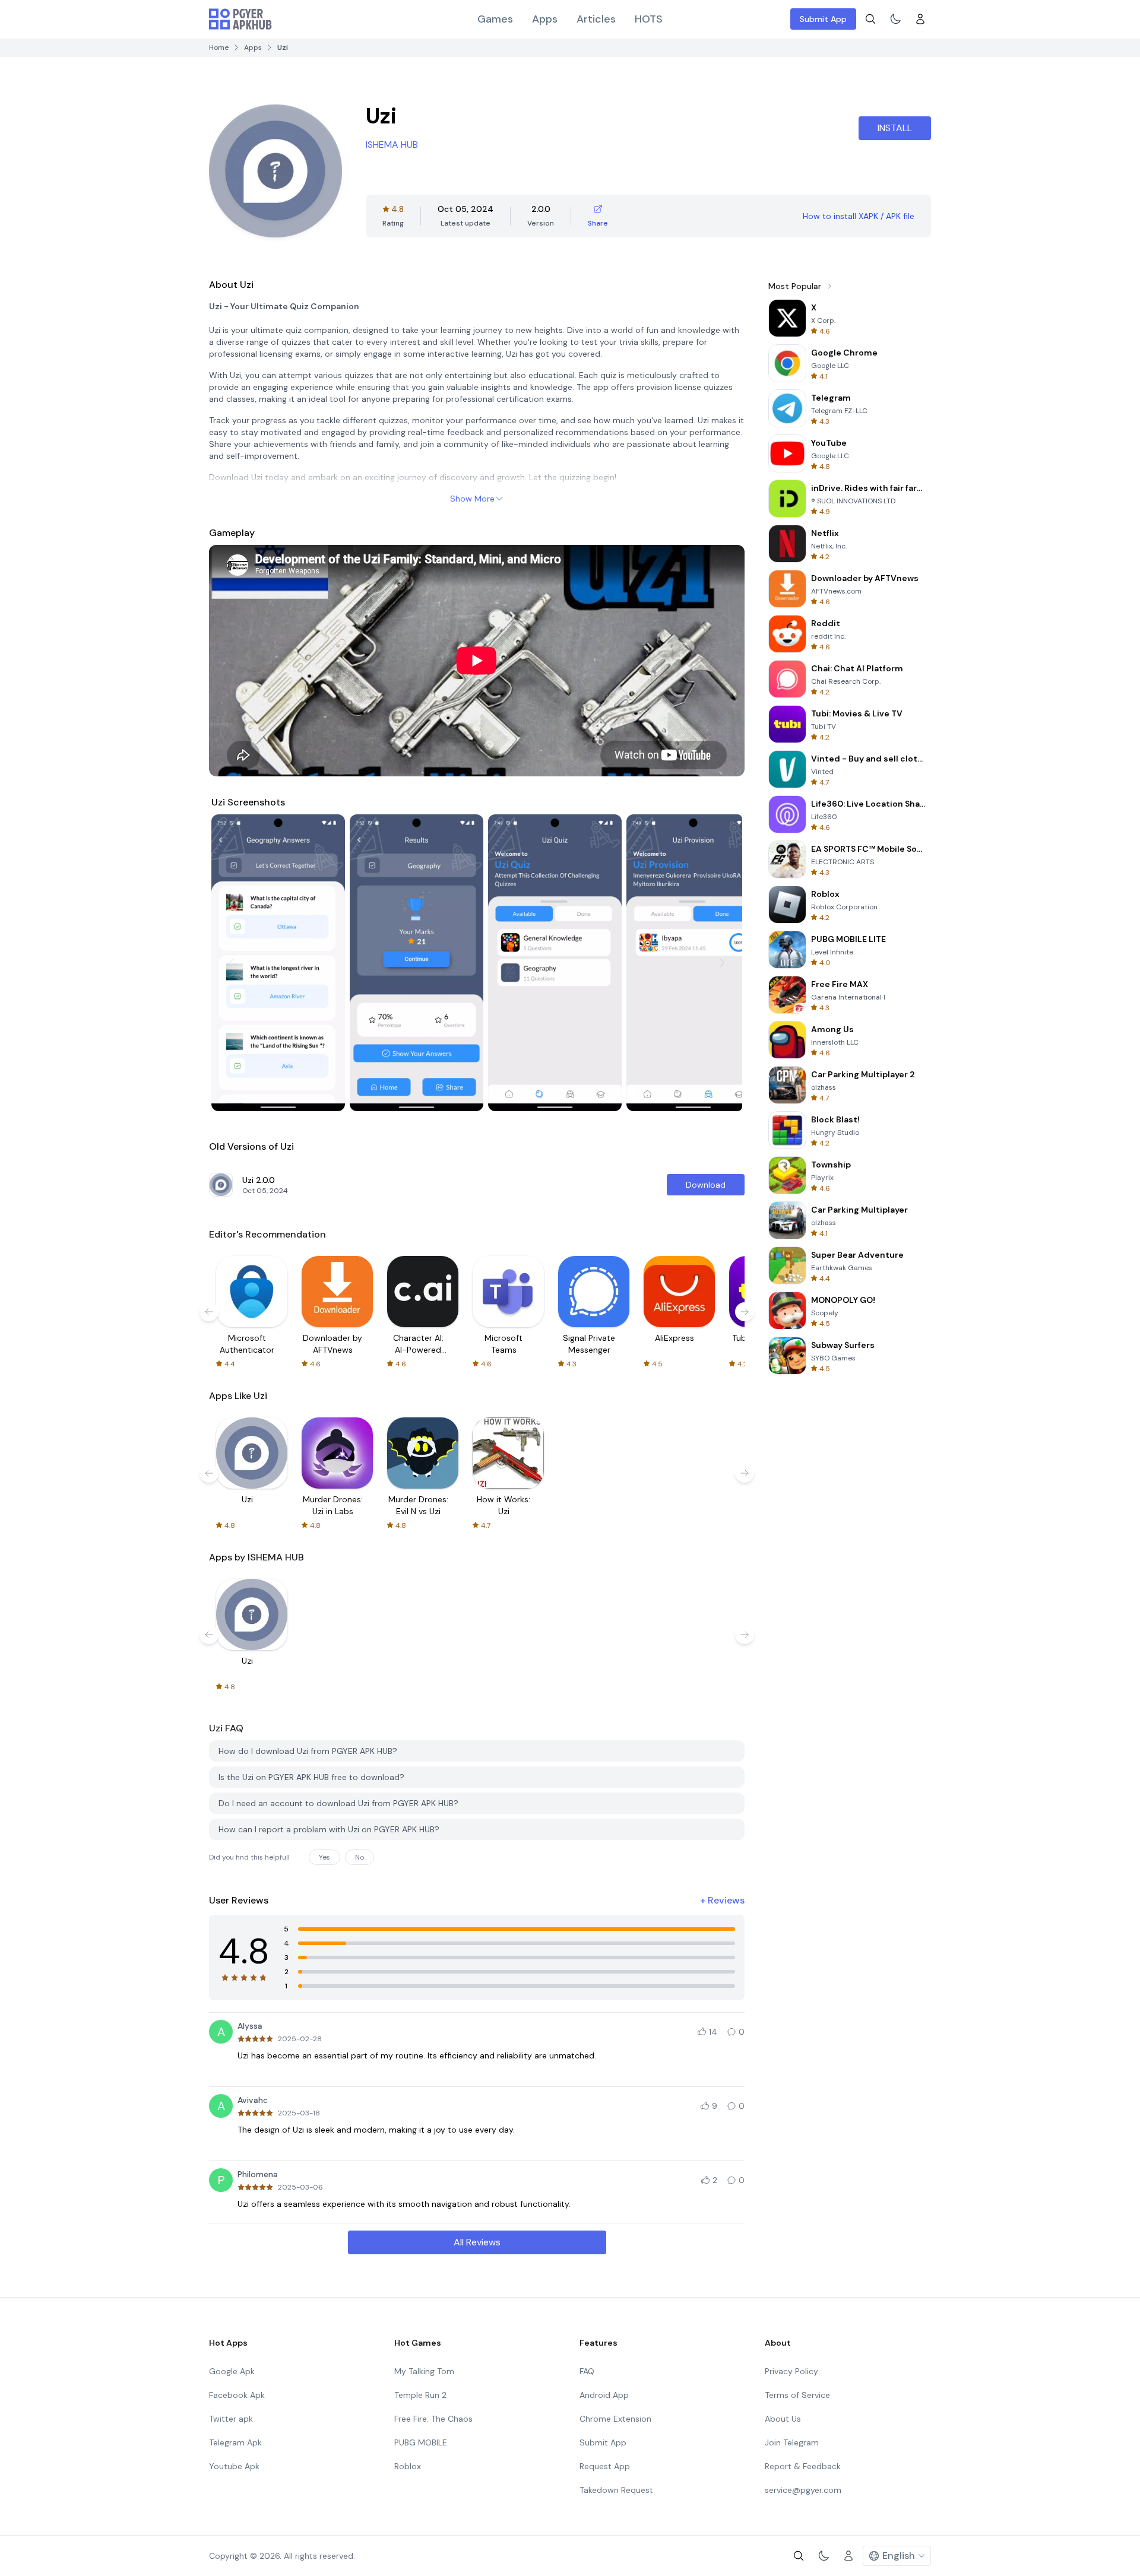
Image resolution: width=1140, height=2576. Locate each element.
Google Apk (232, 2371)
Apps (545, 19)
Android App (604, 2395)
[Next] (722, 963)
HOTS (649, 19)
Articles (596, 19)
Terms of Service (797, 2395)
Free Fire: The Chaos (433, 2419)
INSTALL (895, 128)
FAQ (587, 2371)
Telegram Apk (235, 2442)
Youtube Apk (234, 2466)
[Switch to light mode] (895, 19)
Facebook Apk (237, 2395)
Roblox (408, 2466)
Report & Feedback (803, 2466)
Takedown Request (616, 2490)
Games (495, 19)
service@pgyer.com (803, 2490)
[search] (870, 19)
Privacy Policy (791, 2371)
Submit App (823, 19)
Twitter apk (231, 2419)
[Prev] (232, 963)
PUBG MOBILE (421, 2442)
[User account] (920, 19)
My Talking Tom (424, 2371)
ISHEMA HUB (392, 145)
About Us (783, 2419)
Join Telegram (792, 2442)
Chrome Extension (615, 2419)
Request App (605, 2466)
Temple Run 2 (420, 2395)
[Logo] (240, 19)
